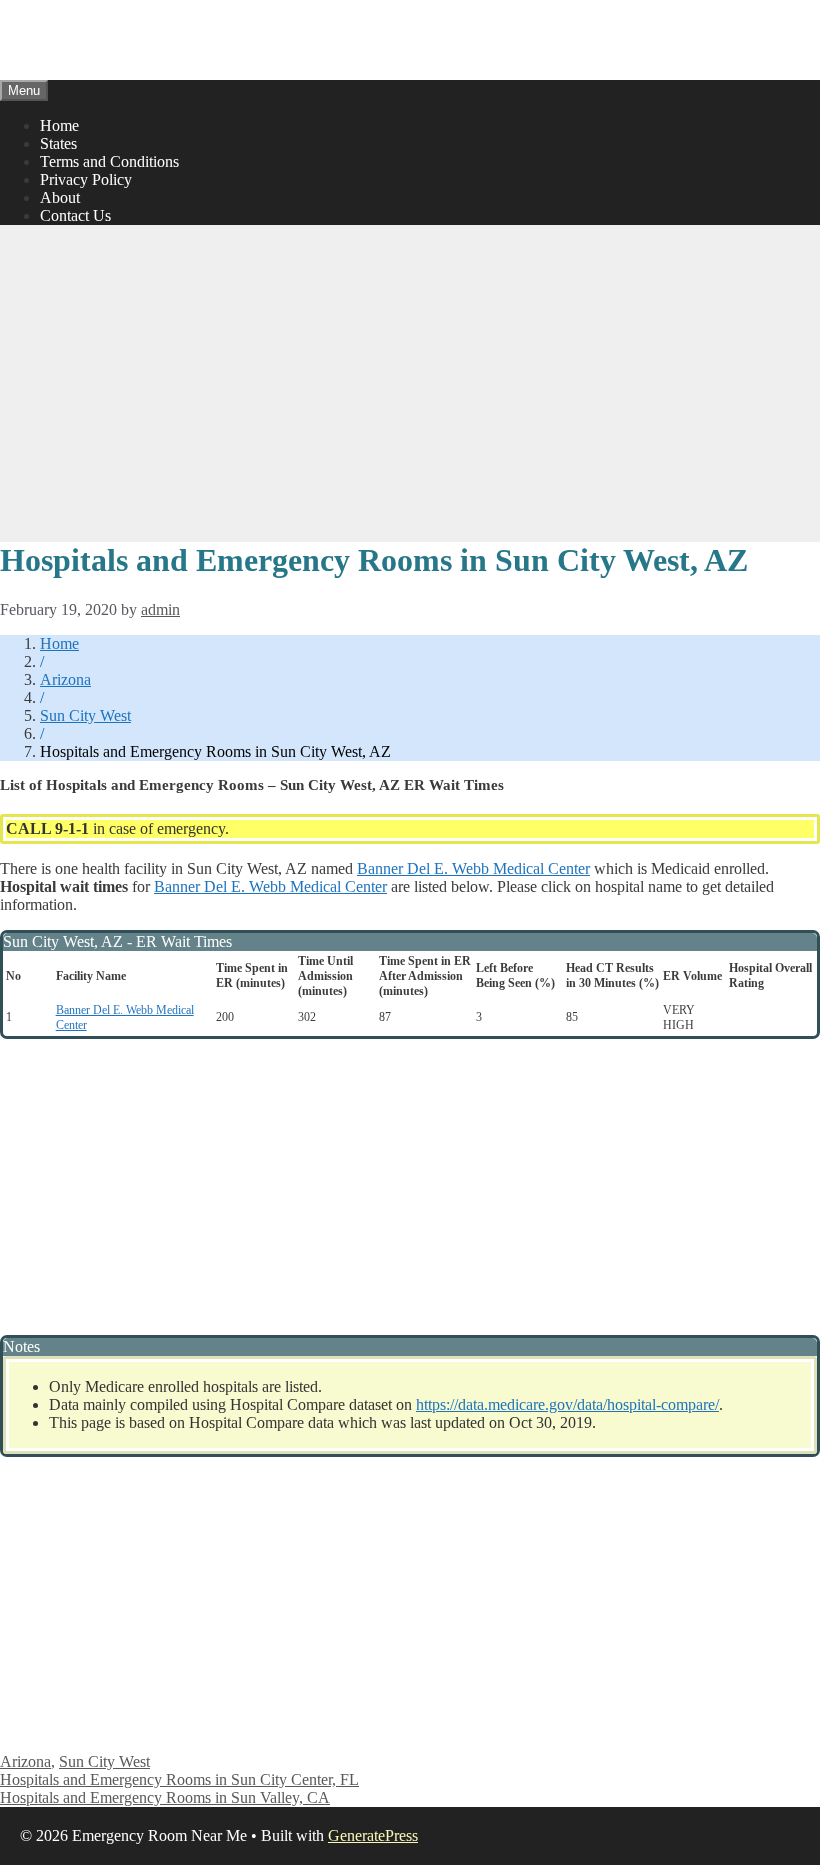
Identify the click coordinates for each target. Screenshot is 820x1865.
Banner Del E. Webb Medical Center (473, 868)
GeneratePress (373, 1835)
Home (59, 125)
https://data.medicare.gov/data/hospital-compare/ (567, 1404)
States (58, 143)
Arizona (65, 679)
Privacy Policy (86, 179)
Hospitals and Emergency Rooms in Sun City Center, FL (179, 1779)
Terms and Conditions (109, 161)
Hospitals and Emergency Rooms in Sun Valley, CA (165, 1797)
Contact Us (75, 215)
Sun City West (85, 715)
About (60, 197)
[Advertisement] (410, 381)
